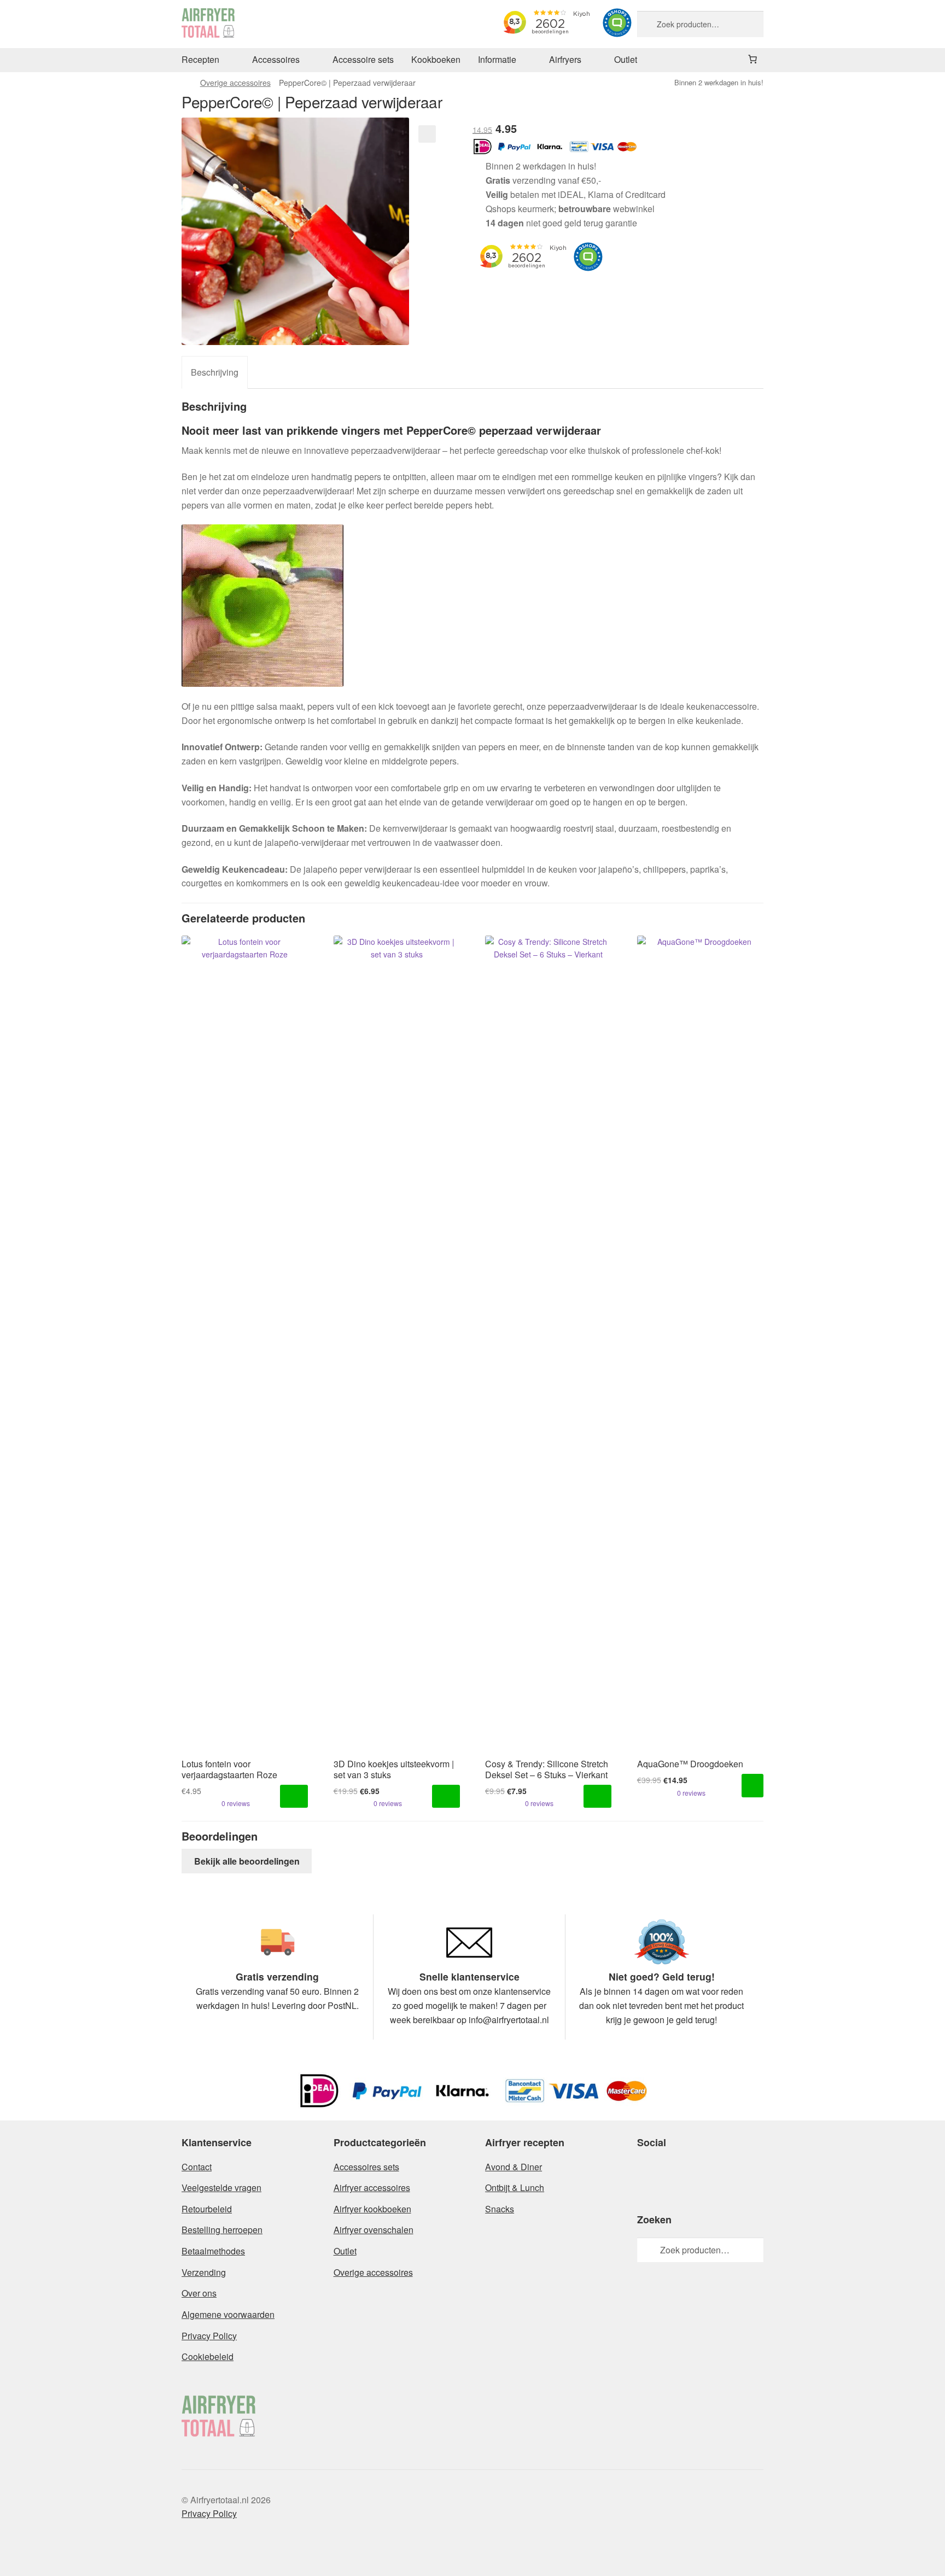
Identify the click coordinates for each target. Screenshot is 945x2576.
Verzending (204, 2272)
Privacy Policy (209, 2336)
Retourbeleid (207, 2209)
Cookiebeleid (208, 2356)
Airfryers (565, 59)
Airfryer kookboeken (372, 2209)
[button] (427, 134)
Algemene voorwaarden (228, 2314)
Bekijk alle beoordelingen (247, 1861)
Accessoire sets (363, 59)
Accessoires (276, 59)
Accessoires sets (366, 2167)
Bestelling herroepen (222, 2230)
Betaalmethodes (213, 2251)
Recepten (200, 59)
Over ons (199, 2293)
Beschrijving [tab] (215, 372)
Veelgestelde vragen (221, 2187)
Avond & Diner (514, 2167)
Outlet (626, 59)
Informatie (497, 59)
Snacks (500, 2209)
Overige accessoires (235, 83)
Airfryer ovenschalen (374, 2230)
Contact (197, 2167)
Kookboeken (436, 59)
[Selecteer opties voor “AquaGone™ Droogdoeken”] (752, 1786)
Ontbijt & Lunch (515, 2187)
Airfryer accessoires (372, 2187)
